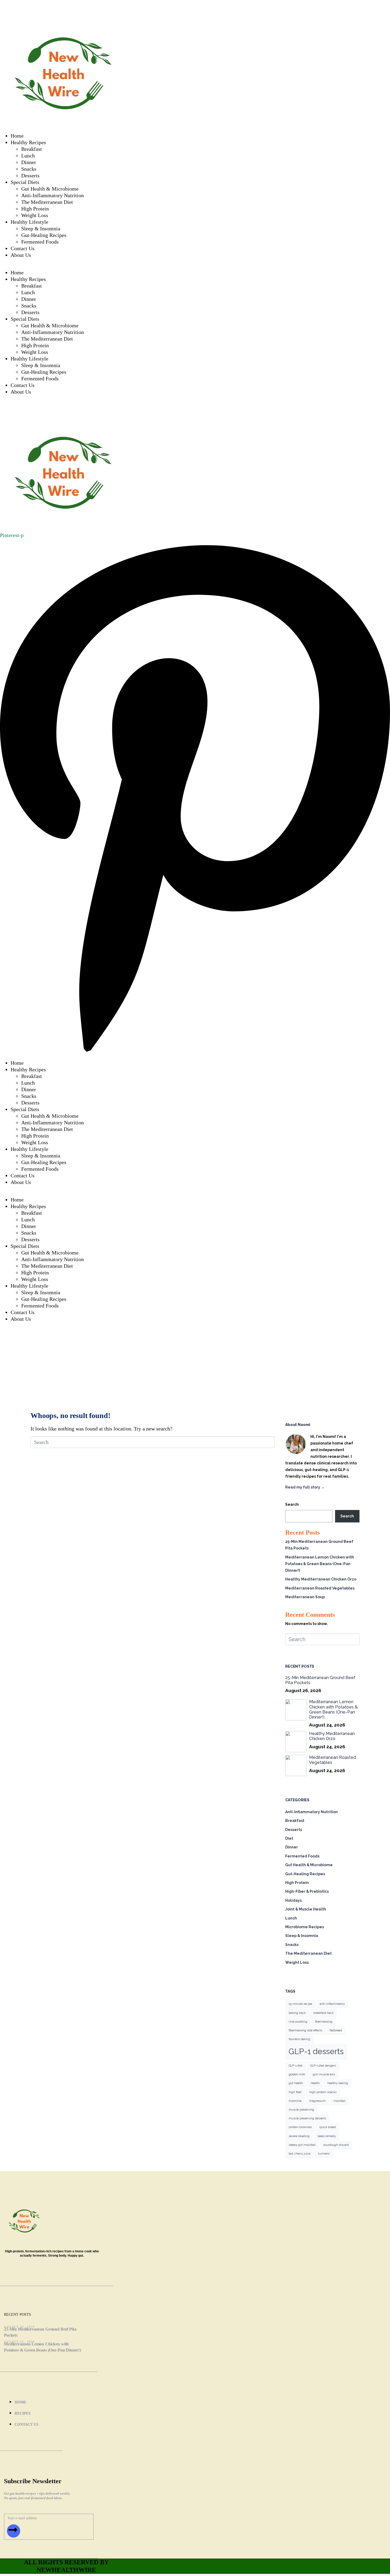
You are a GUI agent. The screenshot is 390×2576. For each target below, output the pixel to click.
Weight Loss (35, 215)
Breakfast (32, 149)
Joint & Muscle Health (306, 1909)
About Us (21, 255)
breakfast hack (323, 2013)
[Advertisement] (195, 1364)
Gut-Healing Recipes (44, 235)
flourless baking (299, 2039)
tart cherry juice (300, 2154)
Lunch (28, 156)
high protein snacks (323, 2092)
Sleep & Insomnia (41, 228)
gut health (296, 2083)
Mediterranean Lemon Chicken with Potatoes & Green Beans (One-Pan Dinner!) (320, 1564)
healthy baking (338, 2083)
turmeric (324, 2154)
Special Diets (25, 182)
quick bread (328, 2127)
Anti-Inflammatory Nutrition (53, 195)
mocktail (339, 2101)
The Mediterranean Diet (47, 202)
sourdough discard (336, 2145)
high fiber (295, 2092)
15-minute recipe (300, 2004)
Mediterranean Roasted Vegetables (320, 1588)
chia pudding (298, 2022)
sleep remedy (327, 2136)
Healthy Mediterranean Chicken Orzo (321, 1579)
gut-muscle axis (324, 2074)
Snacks (29, 169)
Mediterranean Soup (305, 1597)
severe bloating (299, 2136)
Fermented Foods (40, 242)
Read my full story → (305, 1487)
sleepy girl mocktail (302, 2145)
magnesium (317, 2101)
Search (292, 1504)
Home (17, 136)
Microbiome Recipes (305, 1927)
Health (315, 2083)
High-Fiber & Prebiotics (307, 1891)
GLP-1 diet (296, 2066)
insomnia (295, 2101)
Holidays (293, 1900)
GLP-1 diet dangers (323, 2066)
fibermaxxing (324, 2022)
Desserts (30, 175)
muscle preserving (301, 2110)
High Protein (35, 209)
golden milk (297, 2074)
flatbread (336, 2030)
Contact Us (23, 248)
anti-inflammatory (332, 2004)
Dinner (29, 162)
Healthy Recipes (28, 142)
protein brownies (300, 2127)
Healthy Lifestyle (29, 222)
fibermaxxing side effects (305, 2030)
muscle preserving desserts (307, 2118)
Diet (289, 1838)
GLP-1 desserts (316, 2051)
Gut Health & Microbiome (50, 189)
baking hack (297, 2013)
